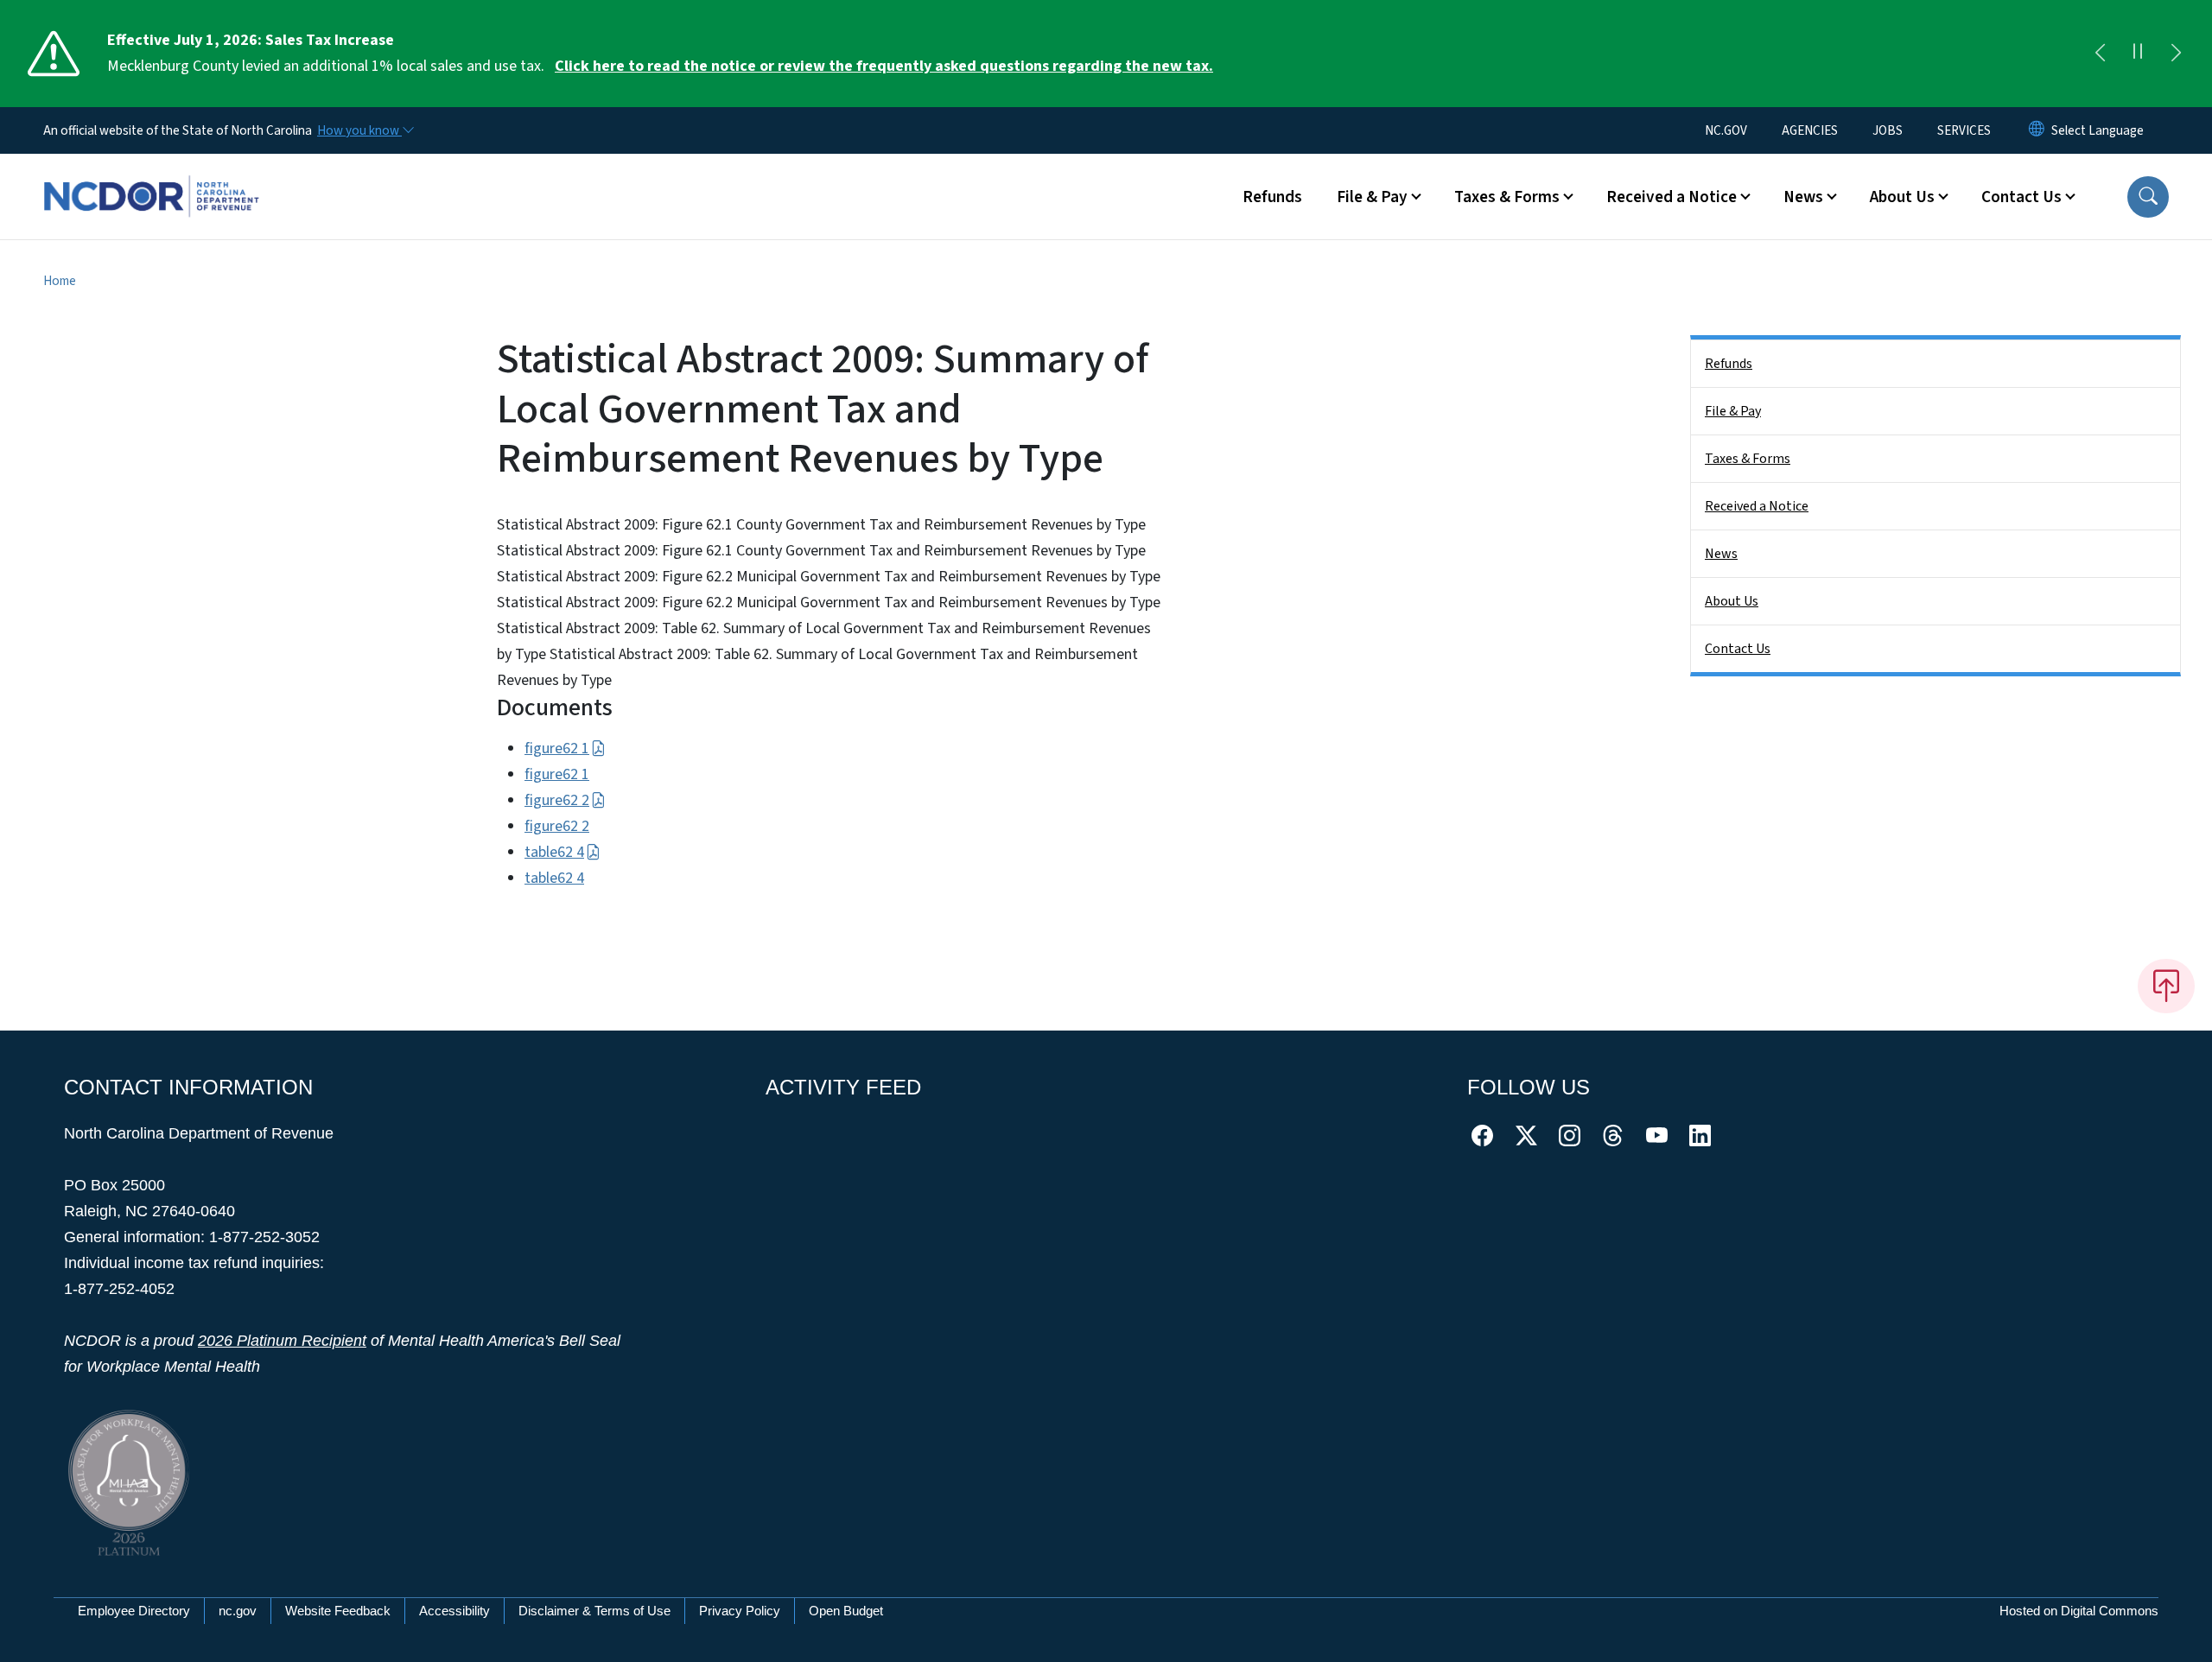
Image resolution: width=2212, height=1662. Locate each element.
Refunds (1272, 197)
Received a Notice (1757, 506)
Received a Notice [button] (1672, 197)
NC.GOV (1726, 130)
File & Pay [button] (1372, 197)
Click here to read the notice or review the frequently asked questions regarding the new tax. (884, 66)
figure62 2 (557, 800)
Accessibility (454, 1611)
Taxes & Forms (1748, 459)
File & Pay (1733, 411)
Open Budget (846, 1611)
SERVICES (1964, 130)
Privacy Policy (740, 1611)
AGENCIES (1810, 130)
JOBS (1888, 130)
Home (60, 281)
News (1721, 554)
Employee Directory (134, 1611)
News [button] (1803, 197)
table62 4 (554, 852)
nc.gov (238, 1611)
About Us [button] (1902, 197)
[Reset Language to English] (2037, 130)
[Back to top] (2166, 986)
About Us (1732, 601)
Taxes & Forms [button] (1507, 197)
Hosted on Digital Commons (2079, 1611)
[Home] (151, 177)
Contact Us (1738, 649)
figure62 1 (557, 749)
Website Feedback (338, 1611)
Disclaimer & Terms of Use (594, 1611)
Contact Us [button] (2021, 197)
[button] (2148, 197)
